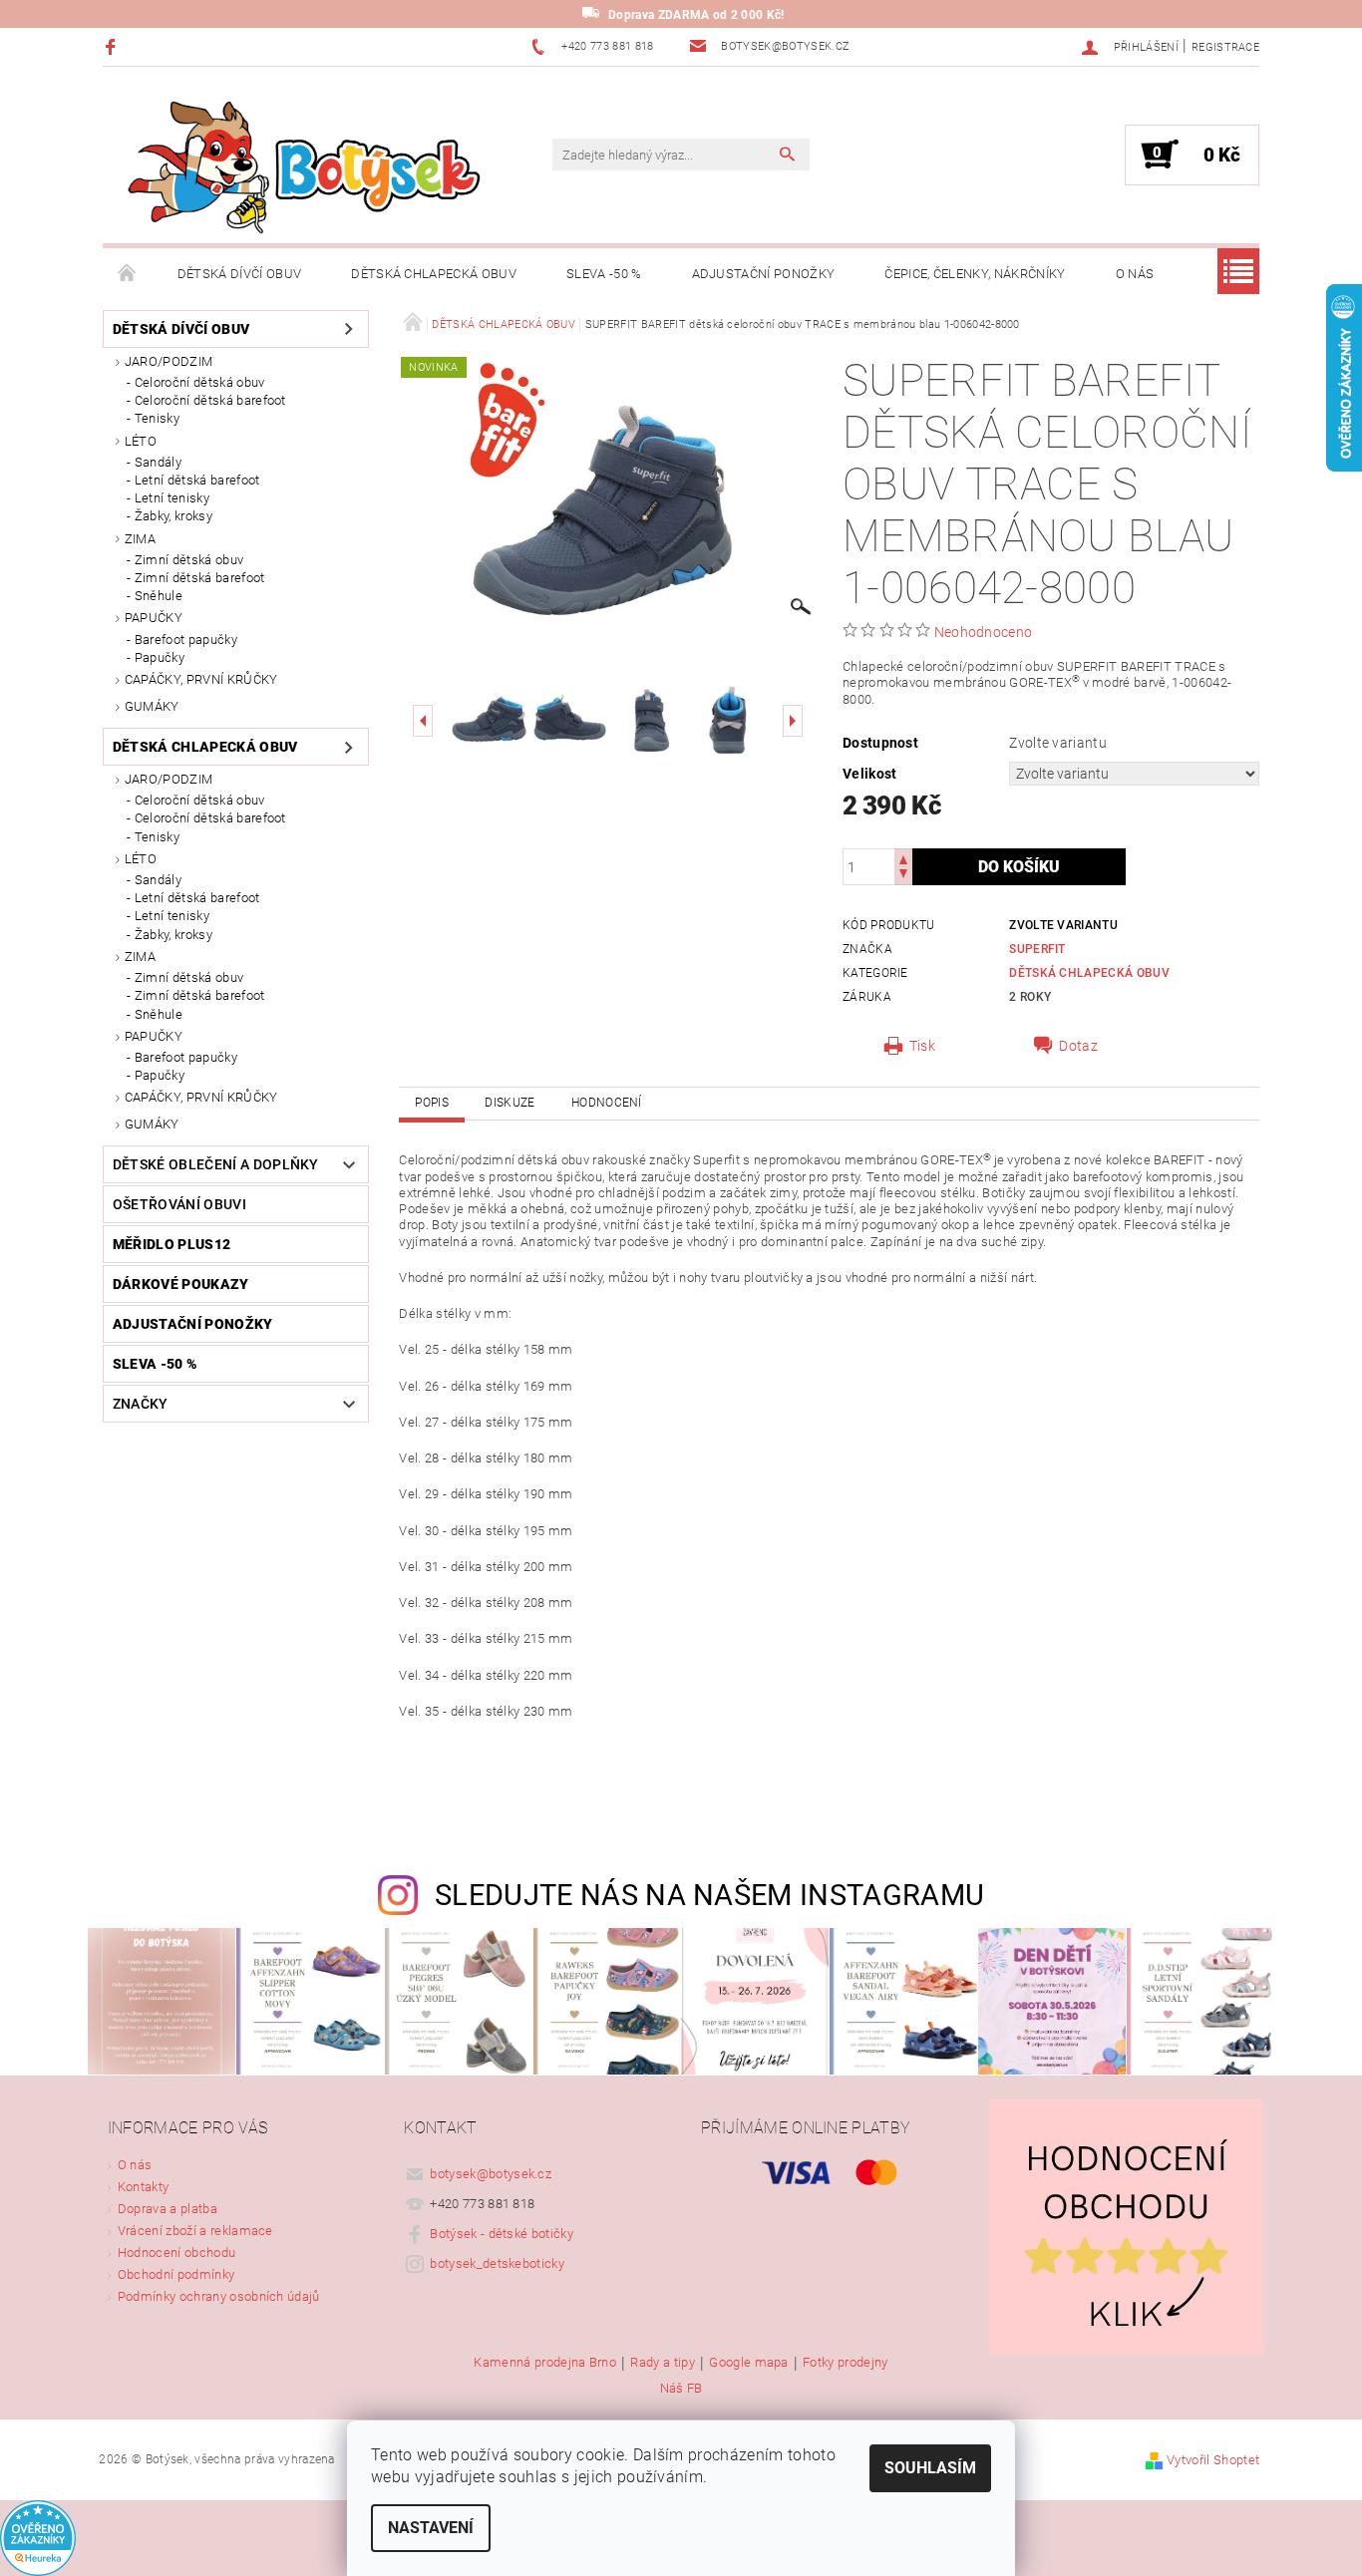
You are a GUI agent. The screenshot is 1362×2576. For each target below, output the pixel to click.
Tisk (922, 1046)
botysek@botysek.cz (491, 2174)
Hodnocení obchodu (176, 2253)
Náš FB (681, 2388)
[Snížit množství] (903, 876)
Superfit (1037, 949)
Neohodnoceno (984, 632)
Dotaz (1078, 1046)
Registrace (1225, 47)
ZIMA (140, 539)
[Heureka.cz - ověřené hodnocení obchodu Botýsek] (38, 2538)
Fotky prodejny (845, 2363)
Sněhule (159, 596)
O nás (1135, 274)
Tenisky (157, 418)
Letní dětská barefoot (197, 480)
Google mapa (749, 2363)
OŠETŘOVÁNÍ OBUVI (179, 1204)
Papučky (160, 657)
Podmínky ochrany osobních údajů (219, 2296)
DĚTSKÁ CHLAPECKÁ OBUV (434, 274)
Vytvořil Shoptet (1213, 2460)
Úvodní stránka (128, 274)
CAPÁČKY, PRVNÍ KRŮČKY (201, 679)
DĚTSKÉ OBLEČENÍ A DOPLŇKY (216, 1164)
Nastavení (431, 2528)
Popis (432, 1103)
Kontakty (144, 2187)
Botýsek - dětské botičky (502, 2234)
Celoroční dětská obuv (200, 382)
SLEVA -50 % (604, 274)
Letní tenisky (172, 498)
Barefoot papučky (186, 640)
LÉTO (141, 441)
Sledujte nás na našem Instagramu (709, 1895)
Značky (141, 1404)
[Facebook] (113, 46)
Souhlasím (930, 2468)
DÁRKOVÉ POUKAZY (181, 1284)
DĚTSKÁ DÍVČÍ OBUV (239, 274)
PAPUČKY (154, 618)
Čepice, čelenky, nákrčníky (975, 274)
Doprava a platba (168, 2209)
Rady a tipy (663, 2363)
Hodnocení (607, 1103)
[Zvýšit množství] (903, 858)
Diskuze (510, 1103)
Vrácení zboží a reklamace (195, 2231)
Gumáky (152, 706)
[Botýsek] (297, 165)
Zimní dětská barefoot (200, 578)
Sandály (158, 462)
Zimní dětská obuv (189, 560)
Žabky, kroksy (173, 516)
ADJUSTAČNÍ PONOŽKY (764, 274)
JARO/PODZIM (169, 361)
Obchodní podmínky (176, 2274)
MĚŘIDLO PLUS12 (171, 1244)
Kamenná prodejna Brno (545, 2363)
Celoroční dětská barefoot (210, 400)
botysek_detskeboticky (497, 2263)
